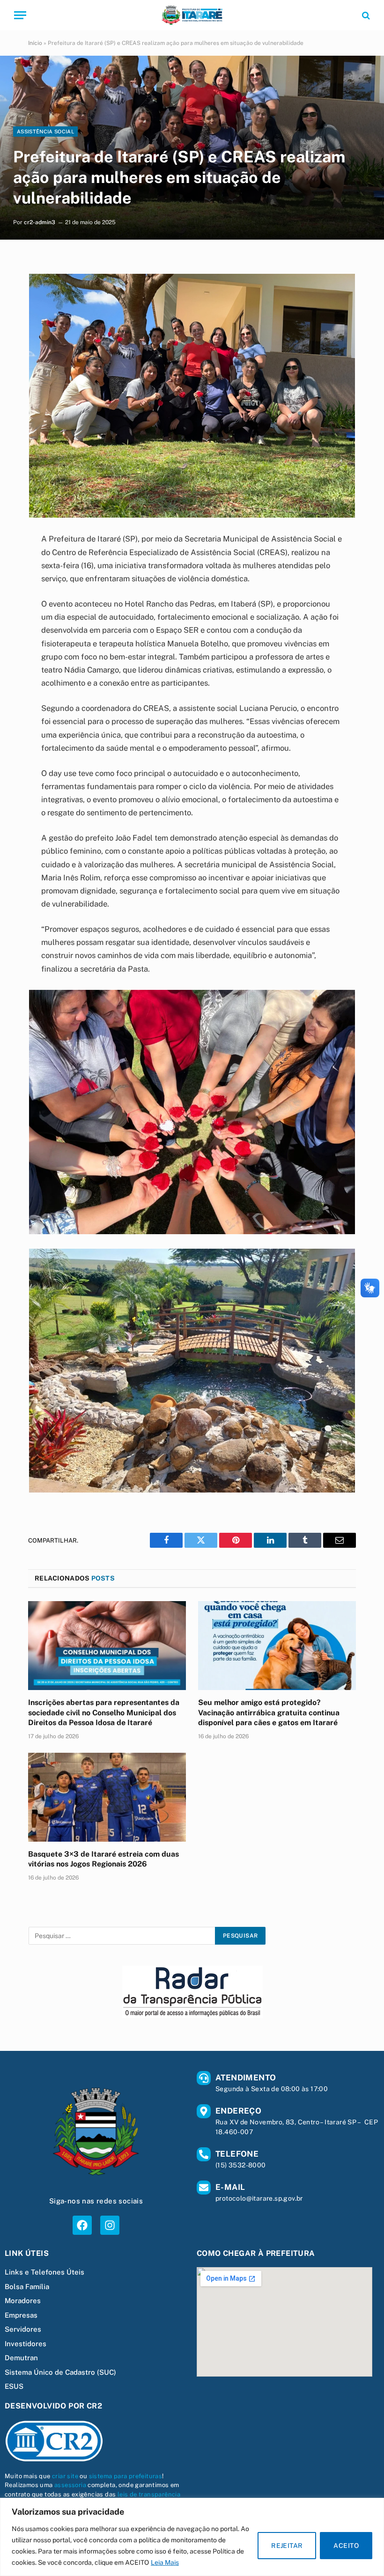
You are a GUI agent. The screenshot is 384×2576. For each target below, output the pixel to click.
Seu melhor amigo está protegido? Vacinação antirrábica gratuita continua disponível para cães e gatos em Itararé (269, 1713)
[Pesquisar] (365, 15)
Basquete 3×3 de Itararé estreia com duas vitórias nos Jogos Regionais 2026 (103, 1859)
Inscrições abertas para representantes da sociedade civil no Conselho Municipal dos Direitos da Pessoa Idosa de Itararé (104, 1713)
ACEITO (346, 2546)
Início (35, 43)
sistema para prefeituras (126, 2476)
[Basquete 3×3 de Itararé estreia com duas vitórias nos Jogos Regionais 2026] (107, 1797)
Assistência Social (45, 132)
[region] (192, 2537)
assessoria (70, 2485)
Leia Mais (165, 2562)
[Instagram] (110, 2225)
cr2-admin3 (40, 222)
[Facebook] (82, 2225)
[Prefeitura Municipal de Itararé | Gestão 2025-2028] (192, 15)
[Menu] (20, 15)
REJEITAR (287, 2546)
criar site (65, 2476)
